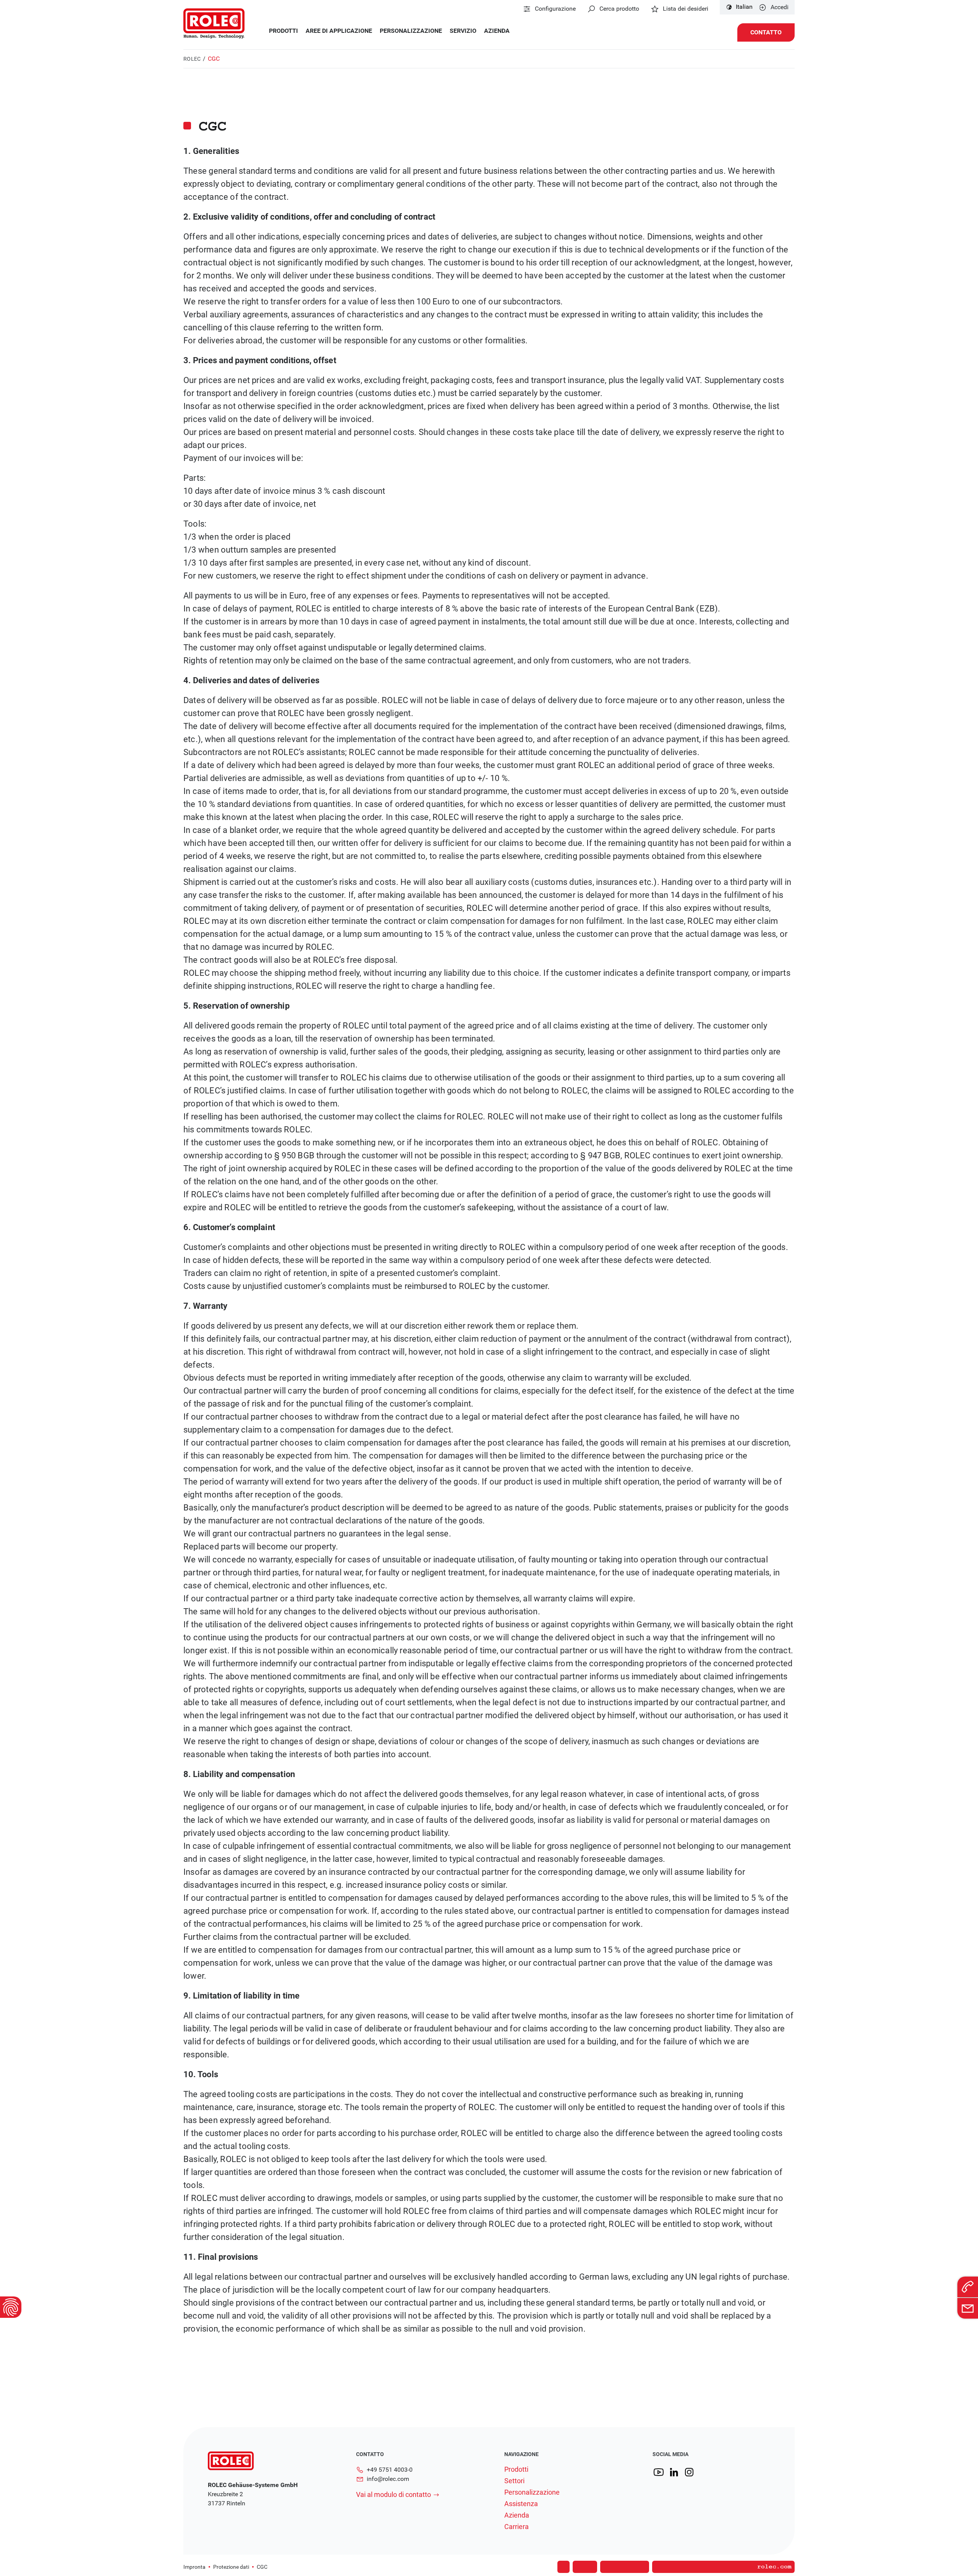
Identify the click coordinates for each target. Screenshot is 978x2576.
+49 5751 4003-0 (390, 2470)
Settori (514, 2481)
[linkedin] (674, 2472)
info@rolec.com (388, 2479)
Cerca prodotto (619, 9)
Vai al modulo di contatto (393, 2494)
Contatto (766, 32)
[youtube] (659, 2472)
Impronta (194, 2567)
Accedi (780, 7)
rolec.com (774, 2567)
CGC (262, 2567)
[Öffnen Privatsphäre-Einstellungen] (11, 2307)
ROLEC (192, 59)
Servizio (463, 31)
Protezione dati (231, 2567)
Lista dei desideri (686, 9)
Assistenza (521, 2504)
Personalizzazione (411, 31)
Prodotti (283, 31)
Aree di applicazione (339, 31)
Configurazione (555, 9)
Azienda (497, 31)
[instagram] (689, 2472)
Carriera (517, 2527)
